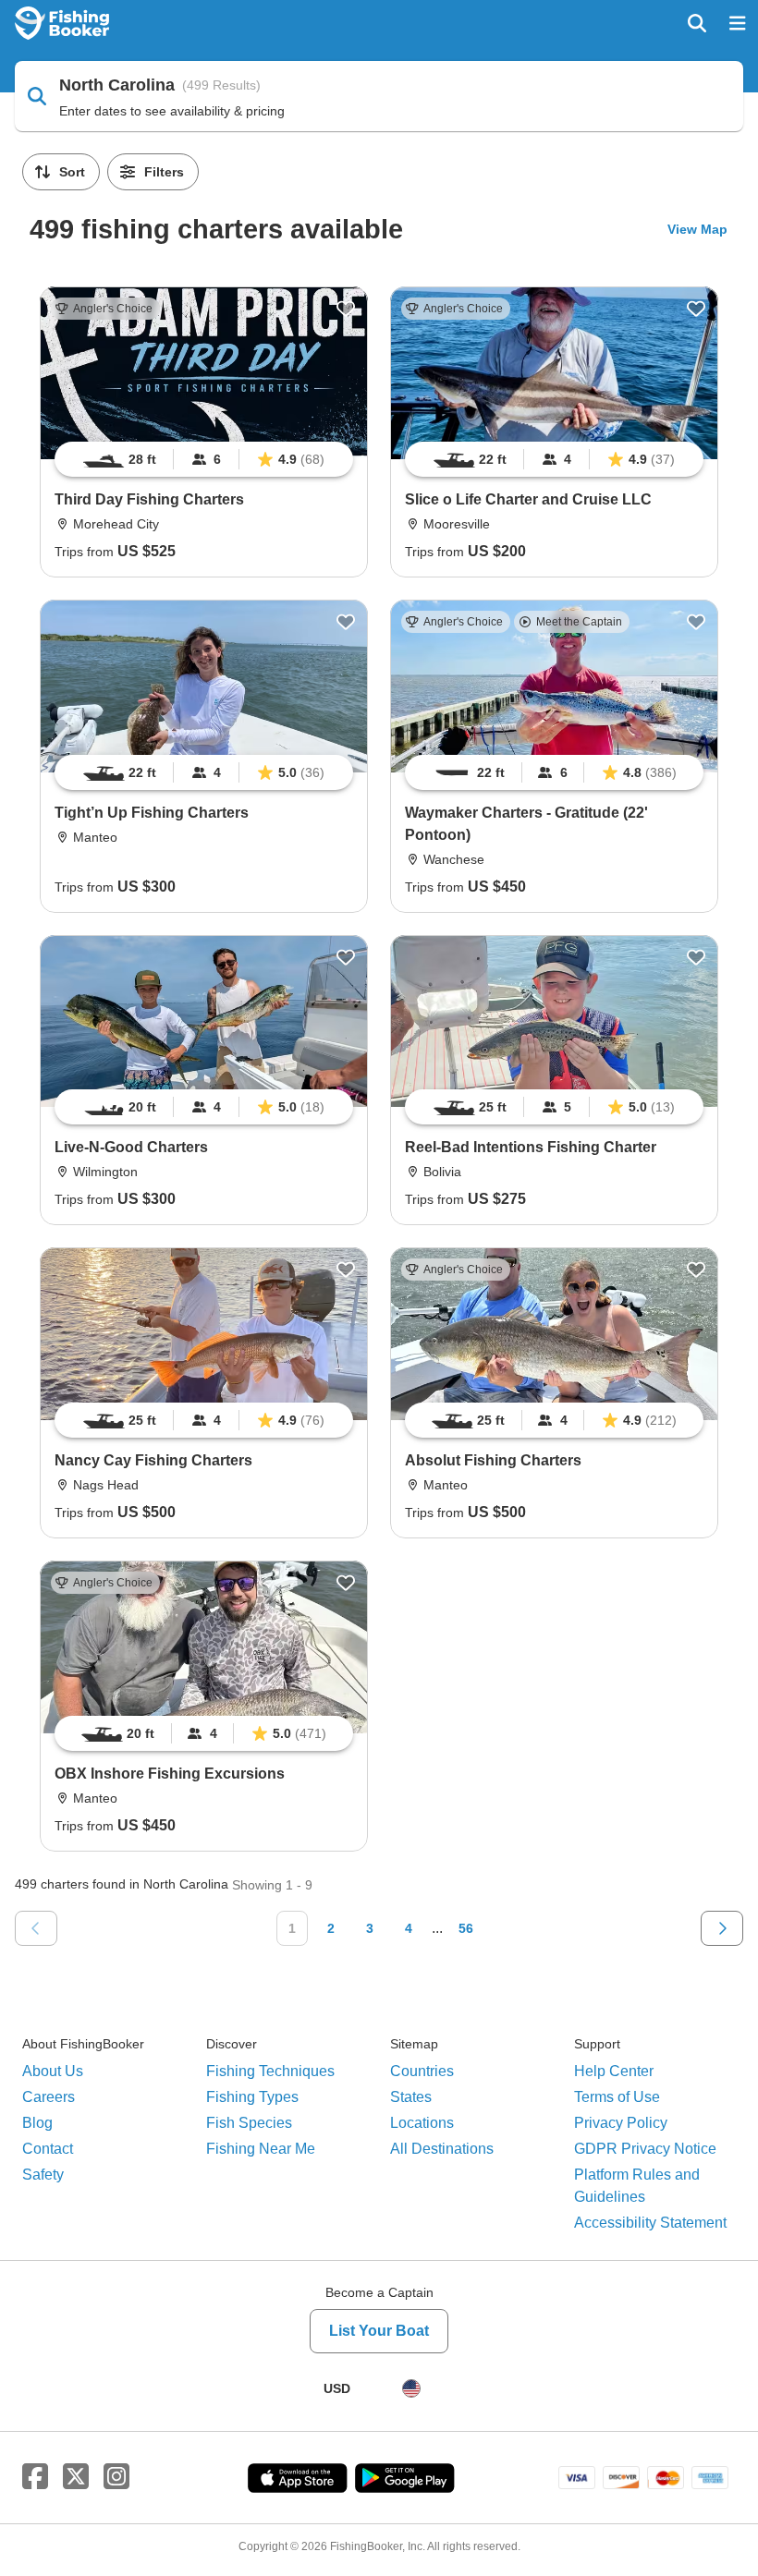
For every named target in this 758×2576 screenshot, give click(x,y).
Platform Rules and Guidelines (637, 2186)
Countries (422, 2071)
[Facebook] (35, 2477)
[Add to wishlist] (346, 309)
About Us (53, 2071)
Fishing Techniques (270, 2071)
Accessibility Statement (650, 2223)
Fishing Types (252, 2097)
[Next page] (722, 1928)
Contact (48, 2149)
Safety (43, 2175)
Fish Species (249, 2123)
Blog (37, 2123)
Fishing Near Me (261, 2149)
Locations (422, 2123)
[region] (204, 459)
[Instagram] (116, 2477)
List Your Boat (379, 2331)
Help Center (614, 2071)
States (411, 2097)
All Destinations (442, 2149)
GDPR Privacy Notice (645, 2149)
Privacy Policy (621, 2123)
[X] (76, 2477)
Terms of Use (617, 2097)
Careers (49, 2097)
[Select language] (411, 2388)
